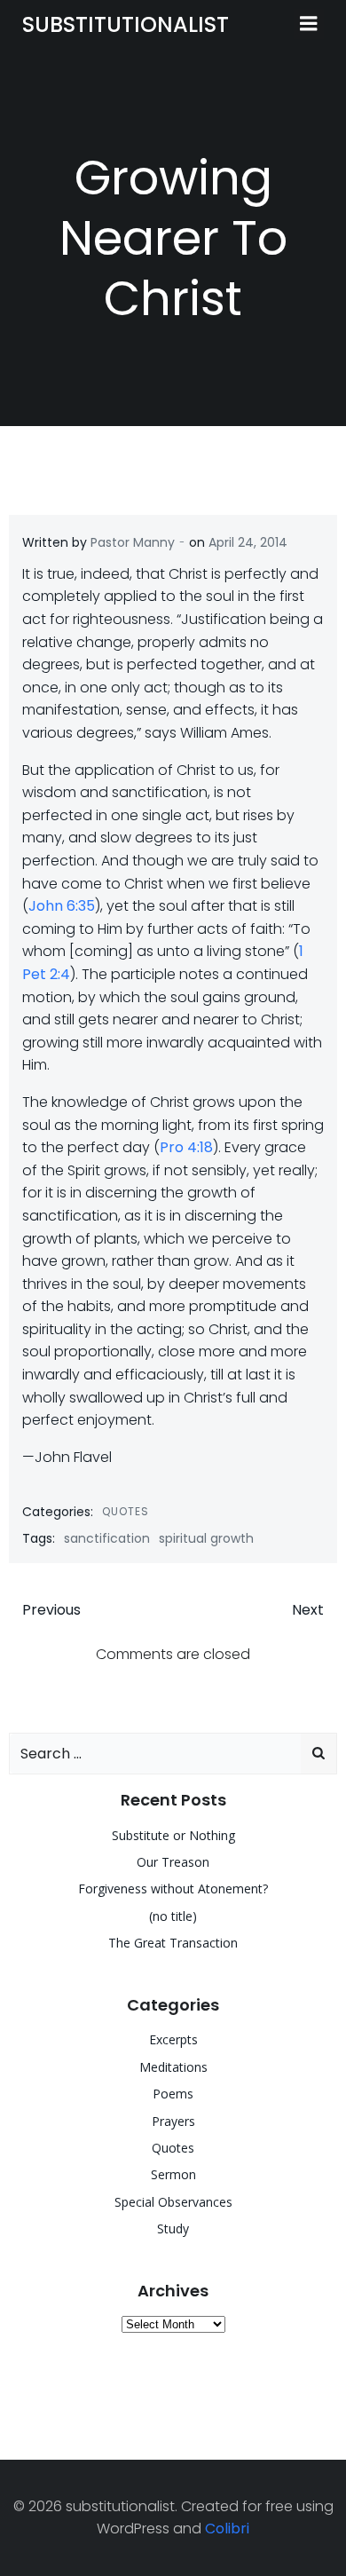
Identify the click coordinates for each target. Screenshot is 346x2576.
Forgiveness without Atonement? (173, 1889)
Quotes (126, 1511)
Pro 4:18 (186, 1147)
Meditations (173, 2067)
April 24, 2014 (248, 542)
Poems (173, 2094)
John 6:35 (62, 906)
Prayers (173, 2121)
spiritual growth (206, 1538)
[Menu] (309, 24)
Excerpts (173, 2039)
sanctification (107, 1538)
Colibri (227, 2529)
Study (173, 2228)
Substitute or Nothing (173, 1835)
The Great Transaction (173, 1943)
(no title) (173, 1916)
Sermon (173, 2174)
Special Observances (173, 2202)
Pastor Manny (133, 542)
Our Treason (173, 1862)
